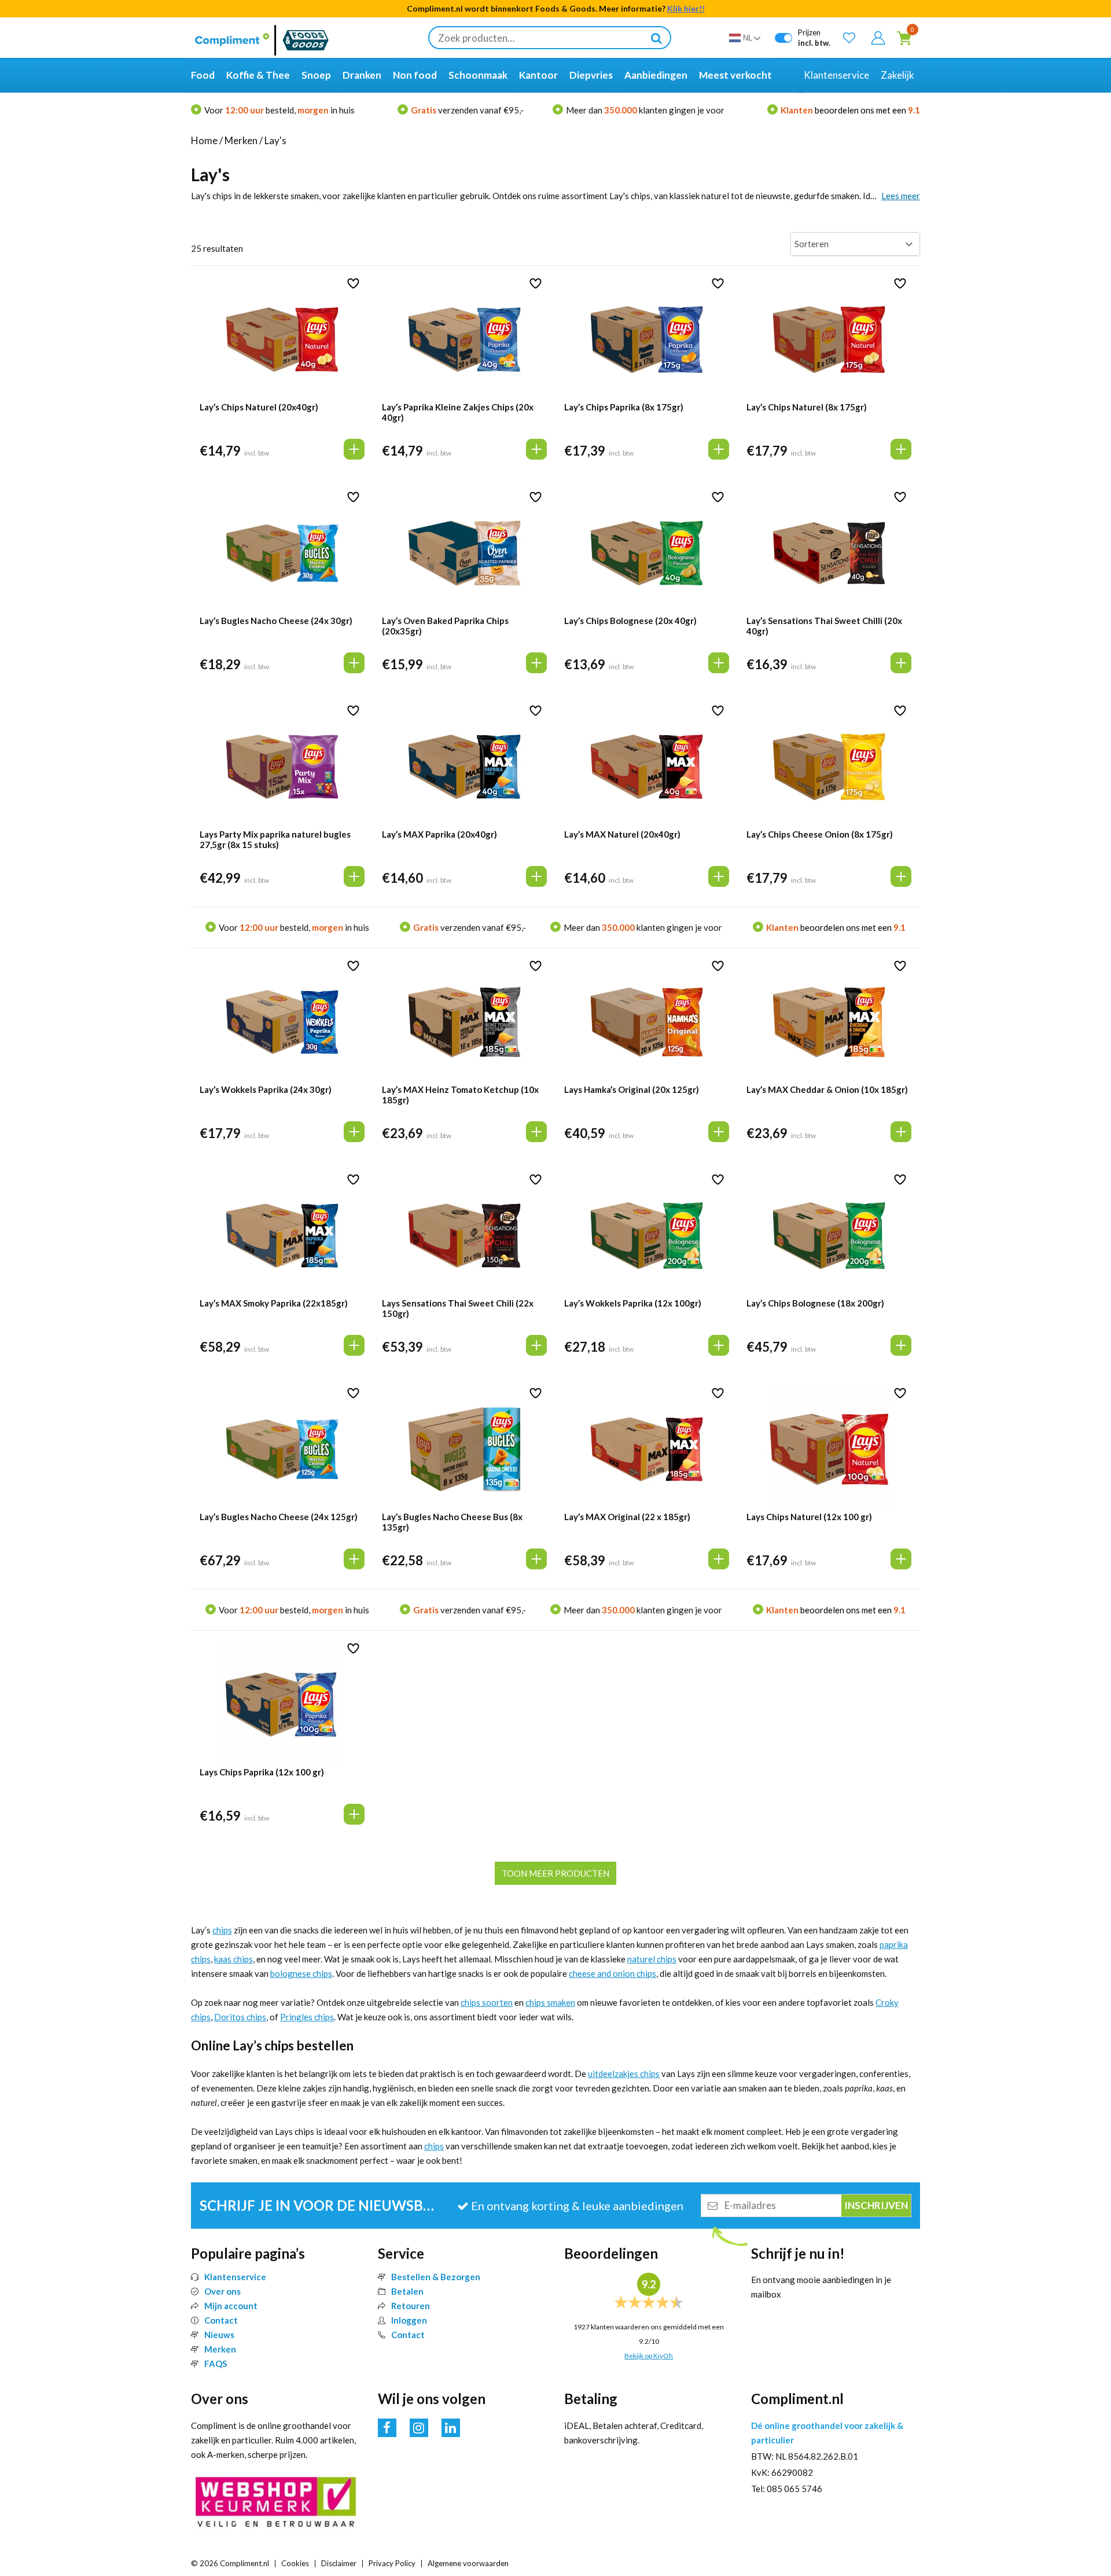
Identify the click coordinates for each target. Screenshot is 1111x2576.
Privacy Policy (392, 2563)
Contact (221, 2320)
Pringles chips (307, 2017)
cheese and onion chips (612, 1973)
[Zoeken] (656, 38)
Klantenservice (235, 2277)
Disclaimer (339, 2563)
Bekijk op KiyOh (649, 2356)
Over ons (222, 2291)
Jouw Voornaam (61, 2443)
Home (204, 140)
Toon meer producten (555, 1873)
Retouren (411, 2306)
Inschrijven (158, 2534)
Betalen (407, 2291)
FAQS (216, 2364)
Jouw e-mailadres (63, 2483)
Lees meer (901, 196)
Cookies (295, 2563)
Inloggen (409, 2320)
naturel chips (652, 1959)
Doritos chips (240, 2017)
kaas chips (233, 1959)
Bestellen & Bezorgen (436, 2277)
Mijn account (231, 2306)
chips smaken (550, 2002)
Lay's (275, 140)
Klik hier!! (686, 8)
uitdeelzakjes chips (624, 2074)
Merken (241, 140)
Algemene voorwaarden (468, 2563)
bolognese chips (301, 1973)
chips (222, 1930)
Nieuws (219, 2335)
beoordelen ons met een (850, 110)
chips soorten (487, 2002)
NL (748, 38)
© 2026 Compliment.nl (230, 2563)
